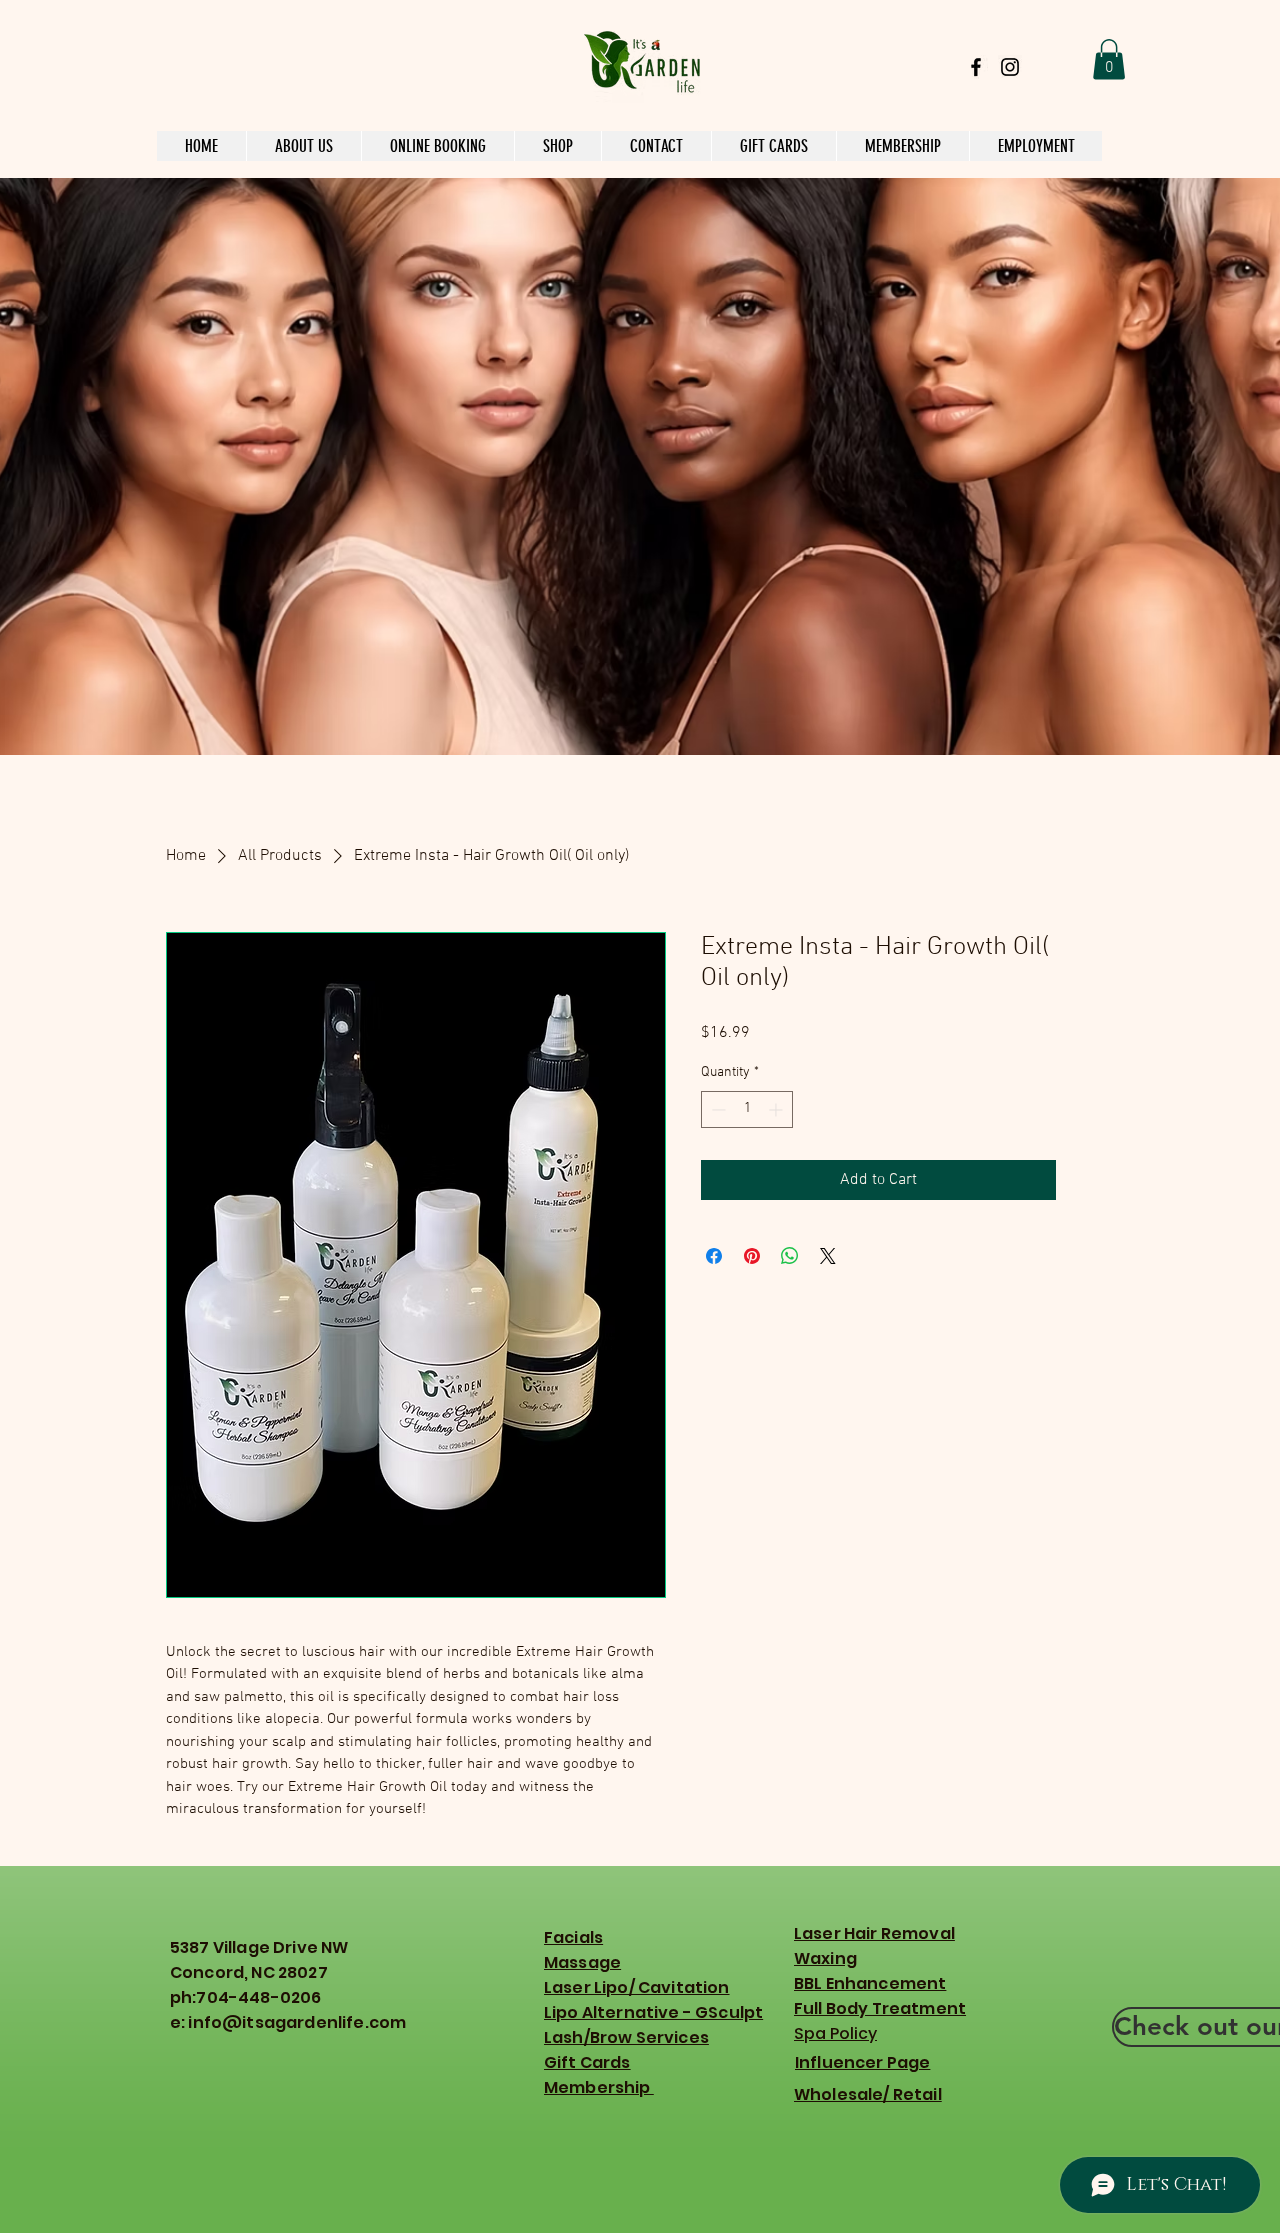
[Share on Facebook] (714, 1256)
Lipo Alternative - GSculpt (653, 2012)
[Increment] (777, 1109)
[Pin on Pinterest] (752, 1256)
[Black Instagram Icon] (1010, 67)
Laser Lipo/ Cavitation (637, 1987)
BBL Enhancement (870, 1983)
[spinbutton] (747, 1109)
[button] (1109, 59)
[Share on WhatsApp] (790, 1256)
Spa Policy (835, 2033)
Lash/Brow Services (626, 2037)
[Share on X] (828, 1256)
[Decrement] (716, 1109)
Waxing (825, 1958)
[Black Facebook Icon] (976, 67)
